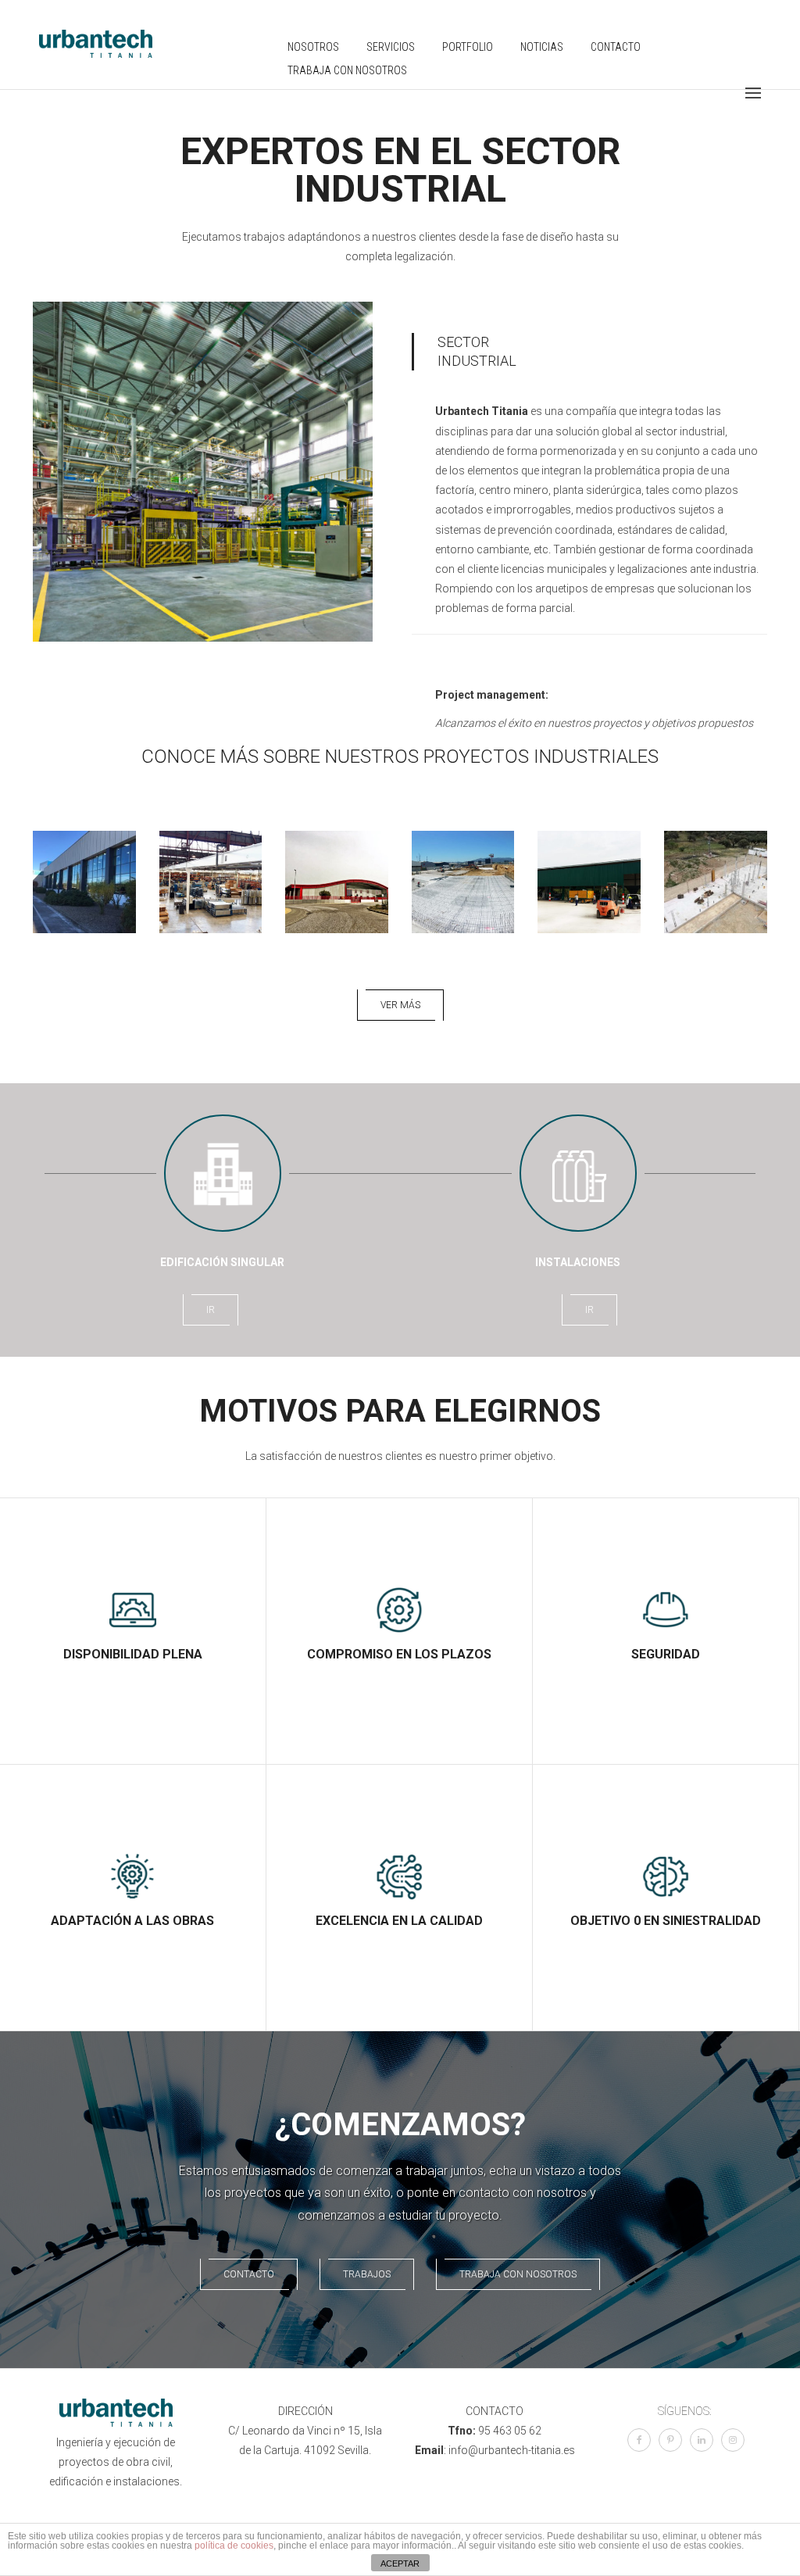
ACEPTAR (400, 2563)
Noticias (542, 47)
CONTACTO (249, 2274)
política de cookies (234, 2546)
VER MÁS (400, 1005)
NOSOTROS (313, 47)
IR (211, 1310)
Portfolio (468, 47)
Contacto (616, 47)
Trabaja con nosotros (347, 70)
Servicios (391, 47)
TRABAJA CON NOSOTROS (518, 2274)
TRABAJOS (367, 2274)
